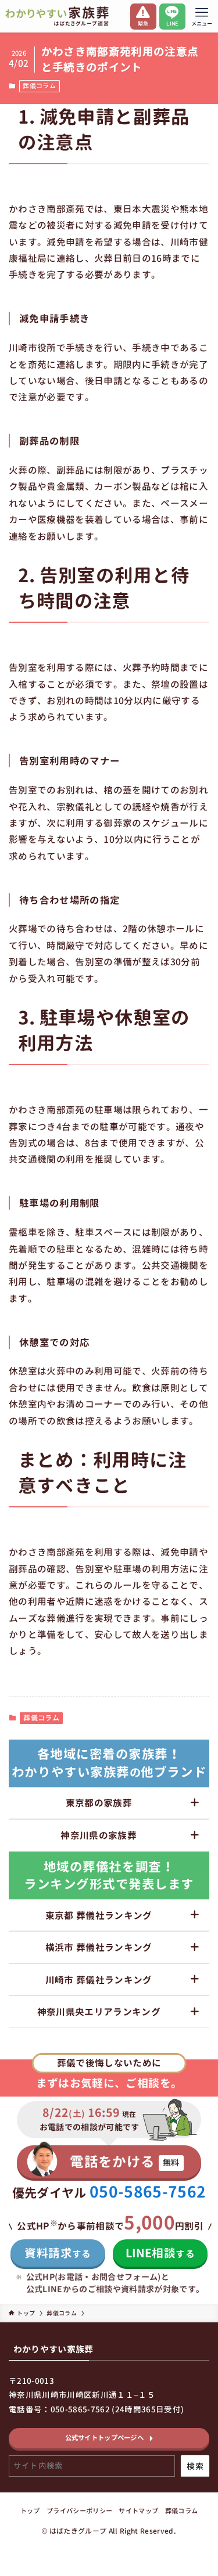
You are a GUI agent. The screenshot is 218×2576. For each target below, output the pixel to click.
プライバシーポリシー (79, 2511)
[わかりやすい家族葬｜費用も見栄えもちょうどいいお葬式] (57, 16)
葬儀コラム (39, 86)
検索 (195, 2466)
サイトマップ (138, 2511)
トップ (30, 2511)
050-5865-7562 (148, 2192)
